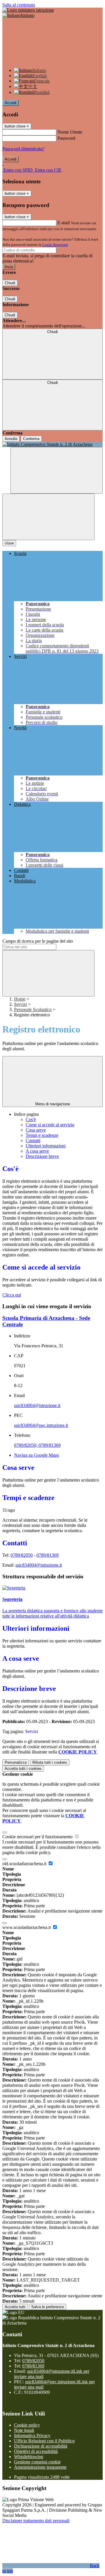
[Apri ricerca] (57, 470)
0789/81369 (48, 1555)
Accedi (10, 103)
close (9, 543)
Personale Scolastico (33, 1009)
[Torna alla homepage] (52, 444)
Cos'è (31, 1119)
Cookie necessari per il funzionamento (38, 1837)
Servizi (20, 1004)
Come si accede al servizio (50, 1125)
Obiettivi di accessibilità (36, 2451)
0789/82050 (22, 1555)
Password (66, 138)
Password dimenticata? (23, 149)
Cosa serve (36, 1130)
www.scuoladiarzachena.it (27, 1927)
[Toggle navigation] (48, 517)
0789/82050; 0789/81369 (37, 1445)
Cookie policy (27, 2425)
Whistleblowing (29, 2457)
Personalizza (16, 1762)
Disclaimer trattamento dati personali (36, 2521)
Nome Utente (70, 132)
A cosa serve (37, 1151)
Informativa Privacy (32, 2436)
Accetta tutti (23, 1769)
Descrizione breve (42, 1156)
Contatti (33, 1140)
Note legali (24, 2430)
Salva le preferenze (48, 2307)
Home (20, 999)
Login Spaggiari (55, 245)
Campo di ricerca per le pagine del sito (38, 941)
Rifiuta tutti (50, 1762)
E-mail (64, 223)
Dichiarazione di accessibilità (41, 2446)
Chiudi (10, 283)
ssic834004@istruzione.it (37, 1405)
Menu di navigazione (53, 1104)
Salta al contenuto (19, 5)
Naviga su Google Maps (36, 1455)
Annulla (11, 439)
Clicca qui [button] (12, 1295)
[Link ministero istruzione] (28, 10)
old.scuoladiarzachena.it (25, 1864)
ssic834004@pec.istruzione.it (41, 1425)
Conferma (31, 439)
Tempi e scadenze (42, 1135)
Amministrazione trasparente (40, 2467)
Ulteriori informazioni (46, 1146)
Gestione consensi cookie (37, 2462)
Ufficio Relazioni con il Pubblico (44, 2441)
